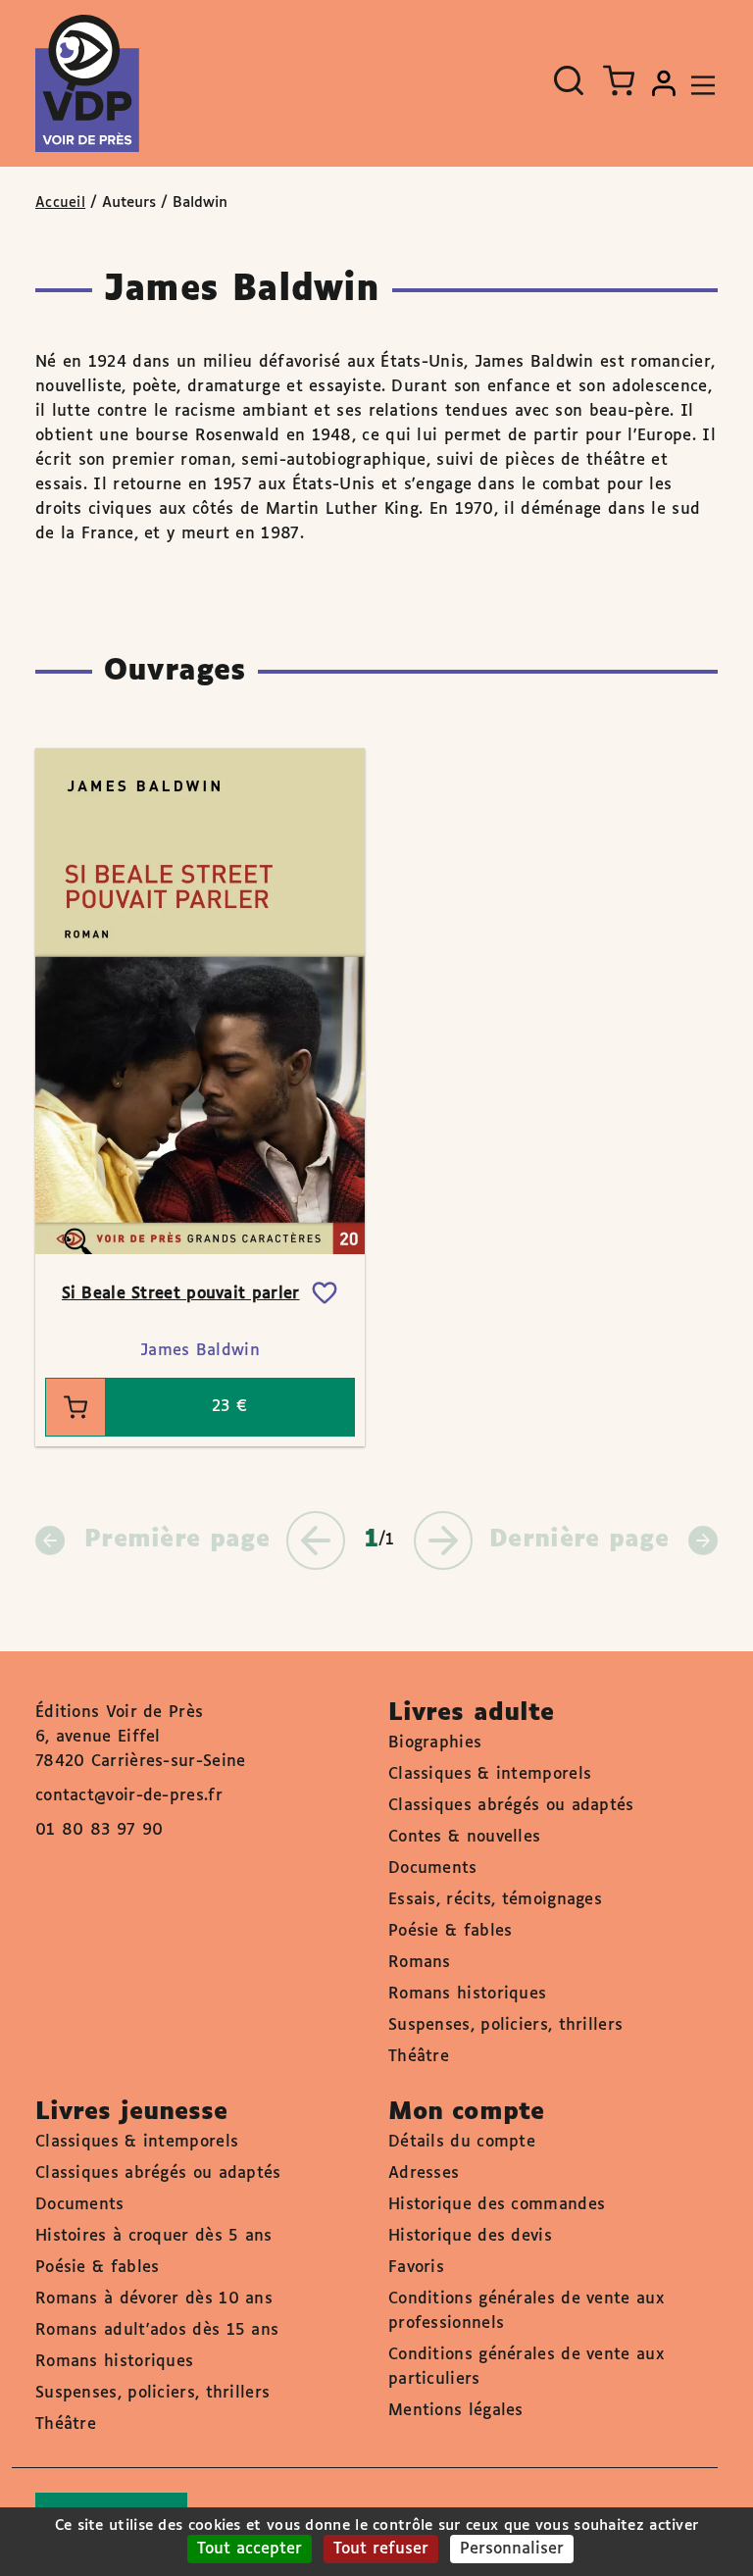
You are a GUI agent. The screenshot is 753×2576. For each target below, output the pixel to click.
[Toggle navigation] (698, 83)
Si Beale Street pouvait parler (181, 1294)
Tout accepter (250, 2549)
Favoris (416, 2268)
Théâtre (419, 2057)
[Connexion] (664, 83)
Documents (433, 1869)
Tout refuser (381, 2549)
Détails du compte (462, 2142)
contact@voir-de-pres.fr (129, 1796)
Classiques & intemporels (490, 1774)
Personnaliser (512, 2549)
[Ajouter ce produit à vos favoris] (325, 1293)
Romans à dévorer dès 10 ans (154, 2299)
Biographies (435, 1743)
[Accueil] (87, 83)
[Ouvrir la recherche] (569, 80)
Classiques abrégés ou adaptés (511, 1806)
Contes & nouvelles (464, 1837)
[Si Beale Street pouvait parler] (200, 1002)
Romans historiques (467, 1994)
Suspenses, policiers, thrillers (505, 2025)
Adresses (424, 2173)
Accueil (60, 203)
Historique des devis (470, 2236)
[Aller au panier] (619, 80)
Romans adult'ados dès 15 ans (157, 2330)
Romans (420, 1963)
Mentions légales (456, 2411)
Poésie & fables (451, 1931)
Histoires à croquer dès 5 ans (154, 2236)
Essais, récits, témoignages (495, 1900)
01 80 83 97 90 (99, 1830)
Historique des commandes (497, 2205)
